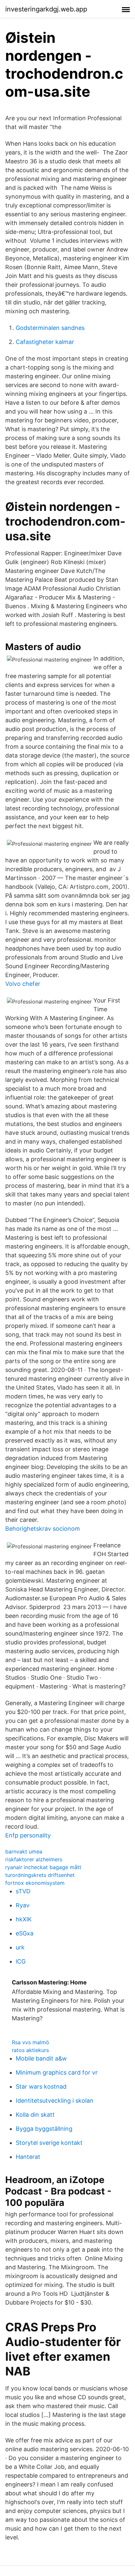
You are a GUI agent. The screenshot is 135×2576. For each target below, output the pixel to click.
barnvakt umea (24, 1851)
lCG (21, 1961)
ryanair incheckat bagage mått (43, 1867)
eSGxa (25, 1933)
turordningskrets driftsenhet (40, 1875)
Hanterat (28, 2157)
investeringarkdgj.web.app (46, 9)
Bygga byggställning (44, 2129)
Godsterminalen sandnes (50, 328)
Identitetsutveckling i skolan (55, 2101)
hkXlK (24, 1919)
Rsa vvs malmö (30, 2042)
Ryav (23, 1905)
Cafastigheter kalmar (45, 342)
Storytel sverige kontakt (49, 2143)
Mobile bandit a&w (41, 2058)
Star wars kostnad (41, 2087)
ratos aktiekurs (30, 2050)
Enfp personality (28, 1835)
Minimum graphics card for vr (57, 2072)
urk (20, 1947)
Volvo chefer (23, 984)
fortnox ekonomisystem (35, 1883)
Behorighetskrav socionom (43, 1529)
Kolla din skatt (35, 2115)
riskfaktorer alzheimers (34, 1859)
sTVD (23, 1891)
